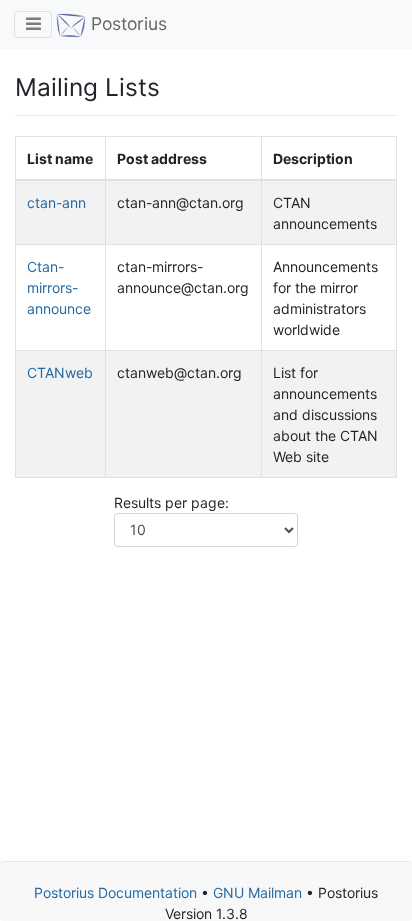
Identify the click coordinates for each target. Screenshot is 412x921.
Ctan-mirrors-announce (59, 287)
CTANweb (60, 372)
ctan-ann (56, 202)
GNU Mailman (257, 892)
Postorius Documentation (115, 892)
